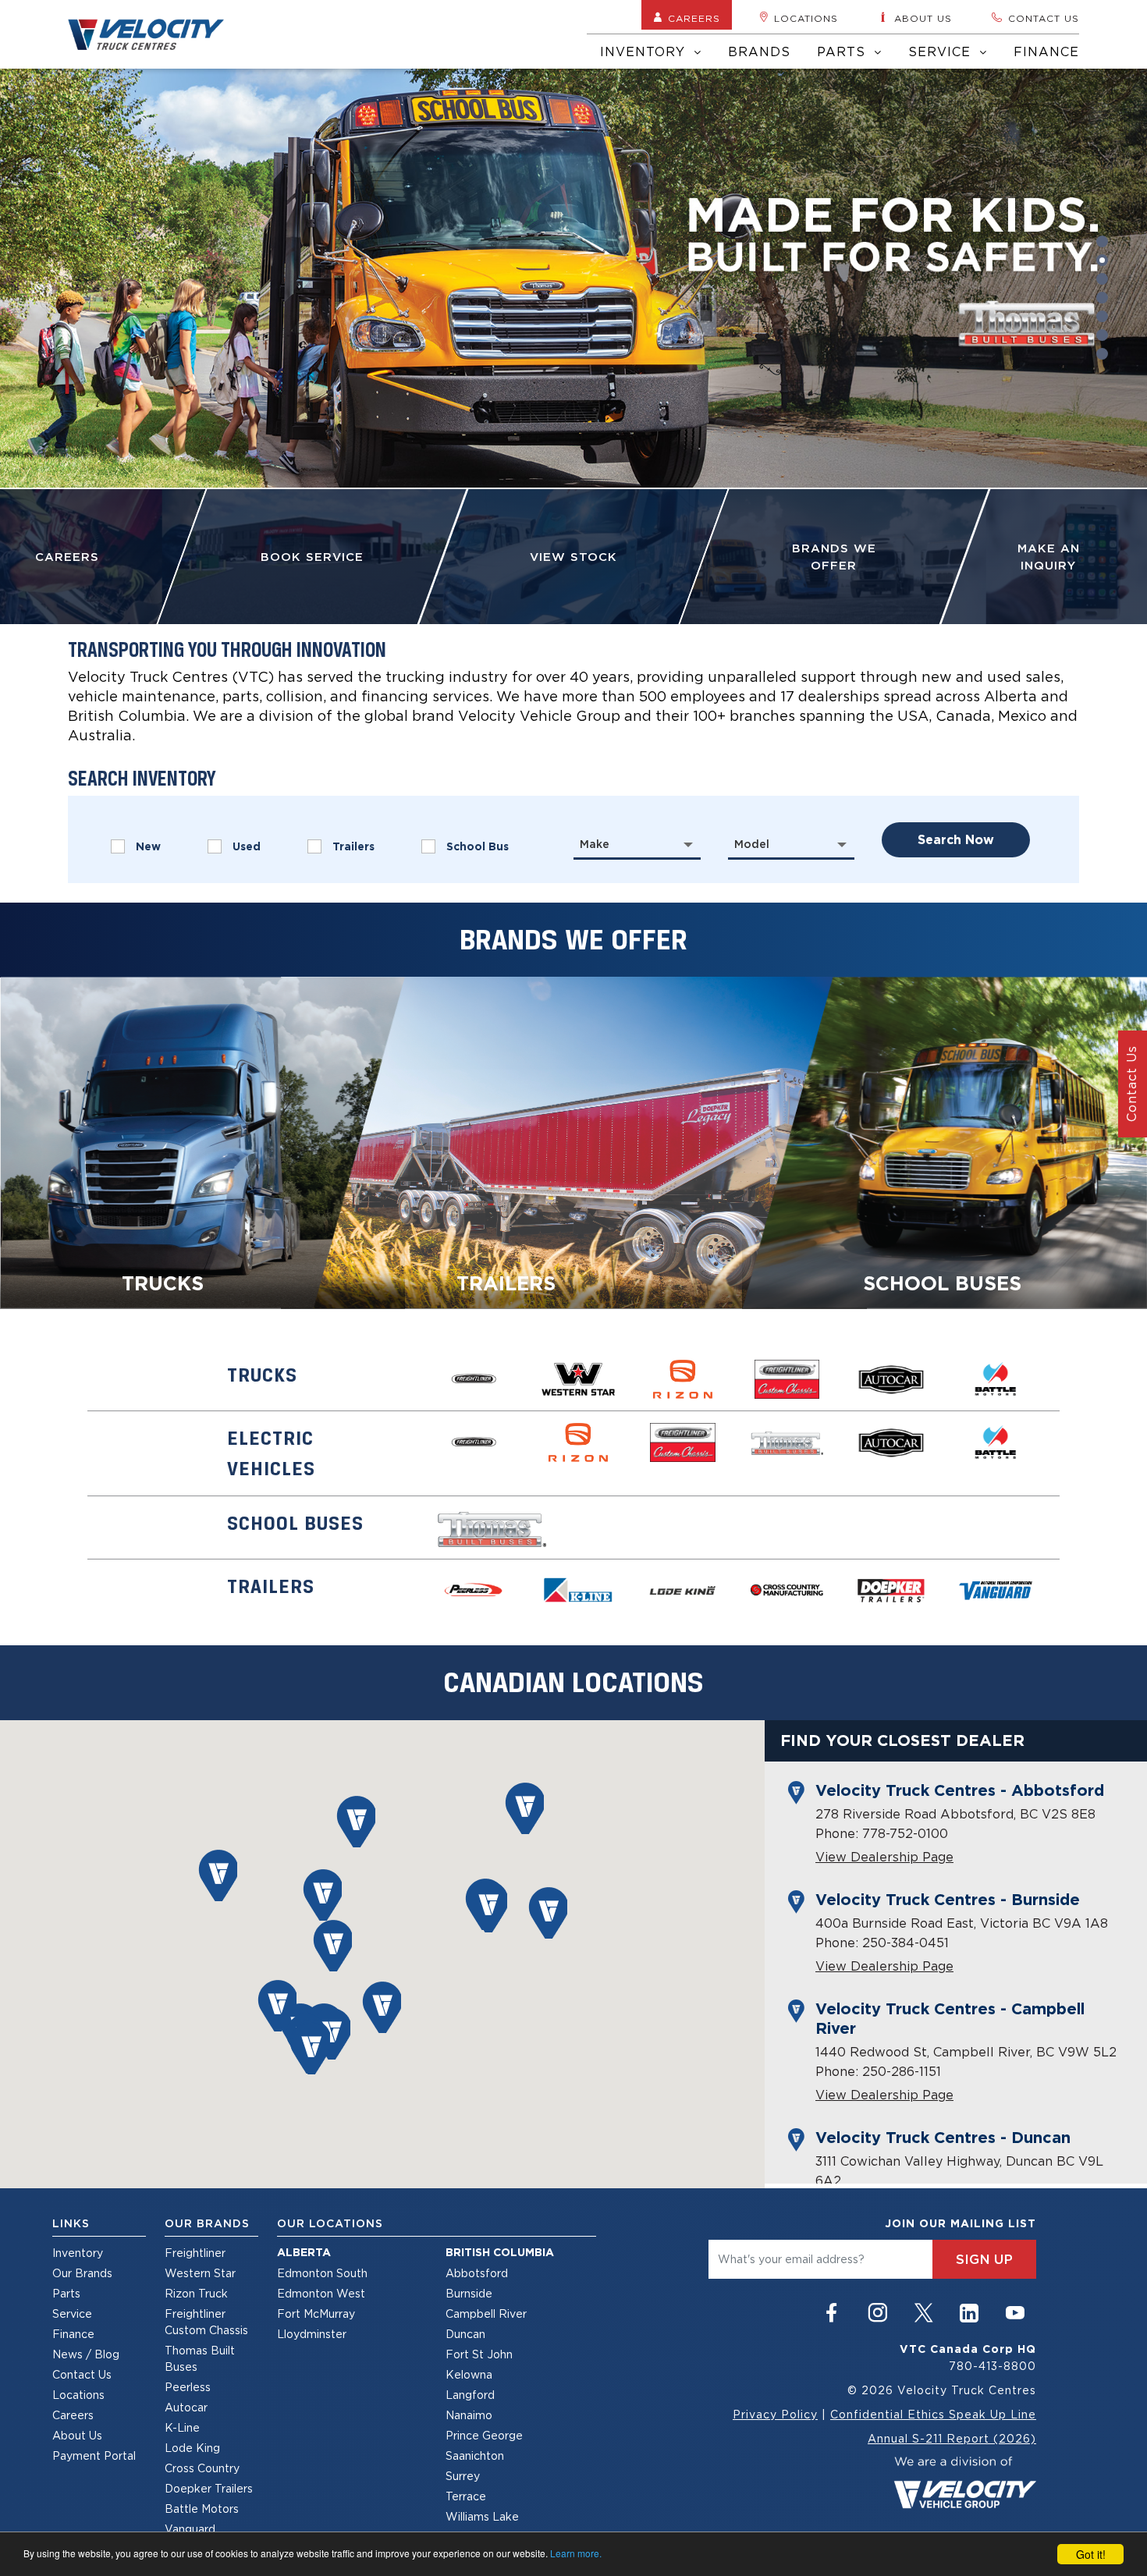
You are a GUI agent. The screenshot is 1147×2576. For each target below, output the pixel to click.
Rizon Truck (196, 2293)
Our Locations (330, 2223)
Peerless (188, 2387)
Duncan (465, 2334)
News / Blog (86, 2354)
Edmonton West (321, 2293)
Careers (694, 18)
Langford (470, 2395)
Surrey (463, 2476)
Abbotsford (477, 2273)
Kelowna (469, 2374)
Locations (806, 18)
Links (71, 2223)
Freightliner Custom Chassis (206, 2322)
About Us (77, 2435)
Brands (759, 51)
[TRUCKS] (202, 1141)
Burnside (469, 2293)
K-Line (182, 2427)
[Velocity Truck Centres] (155, 34)
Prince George (484, 2435)
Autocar (186, 2407)
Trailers (353, 846)
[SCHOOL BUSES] (945, 1141)
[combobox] (637, 844)
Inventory (645, 51)
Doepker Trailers (209, 2488)
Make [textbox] (595, 844)
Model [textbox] (752, 844)
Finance (1046, 51)
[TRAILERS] (573, 1141)
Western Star (200, 2273)
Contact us (1044, 18)
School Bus (478, 846)
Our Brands (82, 2273)
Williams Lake (482, 2516)
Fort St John (479, 2354)
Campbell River (486, 2313)
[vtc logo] (965, 2481)
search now (956, 840)
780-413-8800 (993, 2366)
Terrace (466, 2496)
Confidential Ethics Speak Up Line (933, 2414)
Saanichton (475, 2455)
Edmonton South (322, 2273)
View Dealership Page (884, 1857)
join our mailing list (961, 2223)
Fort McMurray (316, 2313)
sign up (984, 2259)
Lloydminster (312, 2334)
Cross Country (202, 2468)
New (148, 846)
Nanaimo (469, 2415)
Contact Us (82, 2374)
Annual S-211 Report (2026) (952, 2438)
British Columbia (500, 2252)
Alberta (304, 2252)
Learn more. (576, 2553)
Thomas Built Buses (200, 2358)
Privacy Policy (775, 2414)
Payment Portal (94, 2455)
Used (247, 846)
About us (923, 18)
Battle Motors (202, 2509)
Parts (843, 51)
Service (942, 51)
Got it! (1091, 2554)
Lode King (192, 2448)
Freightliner (195, 2253)
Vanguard (190, 2529)
